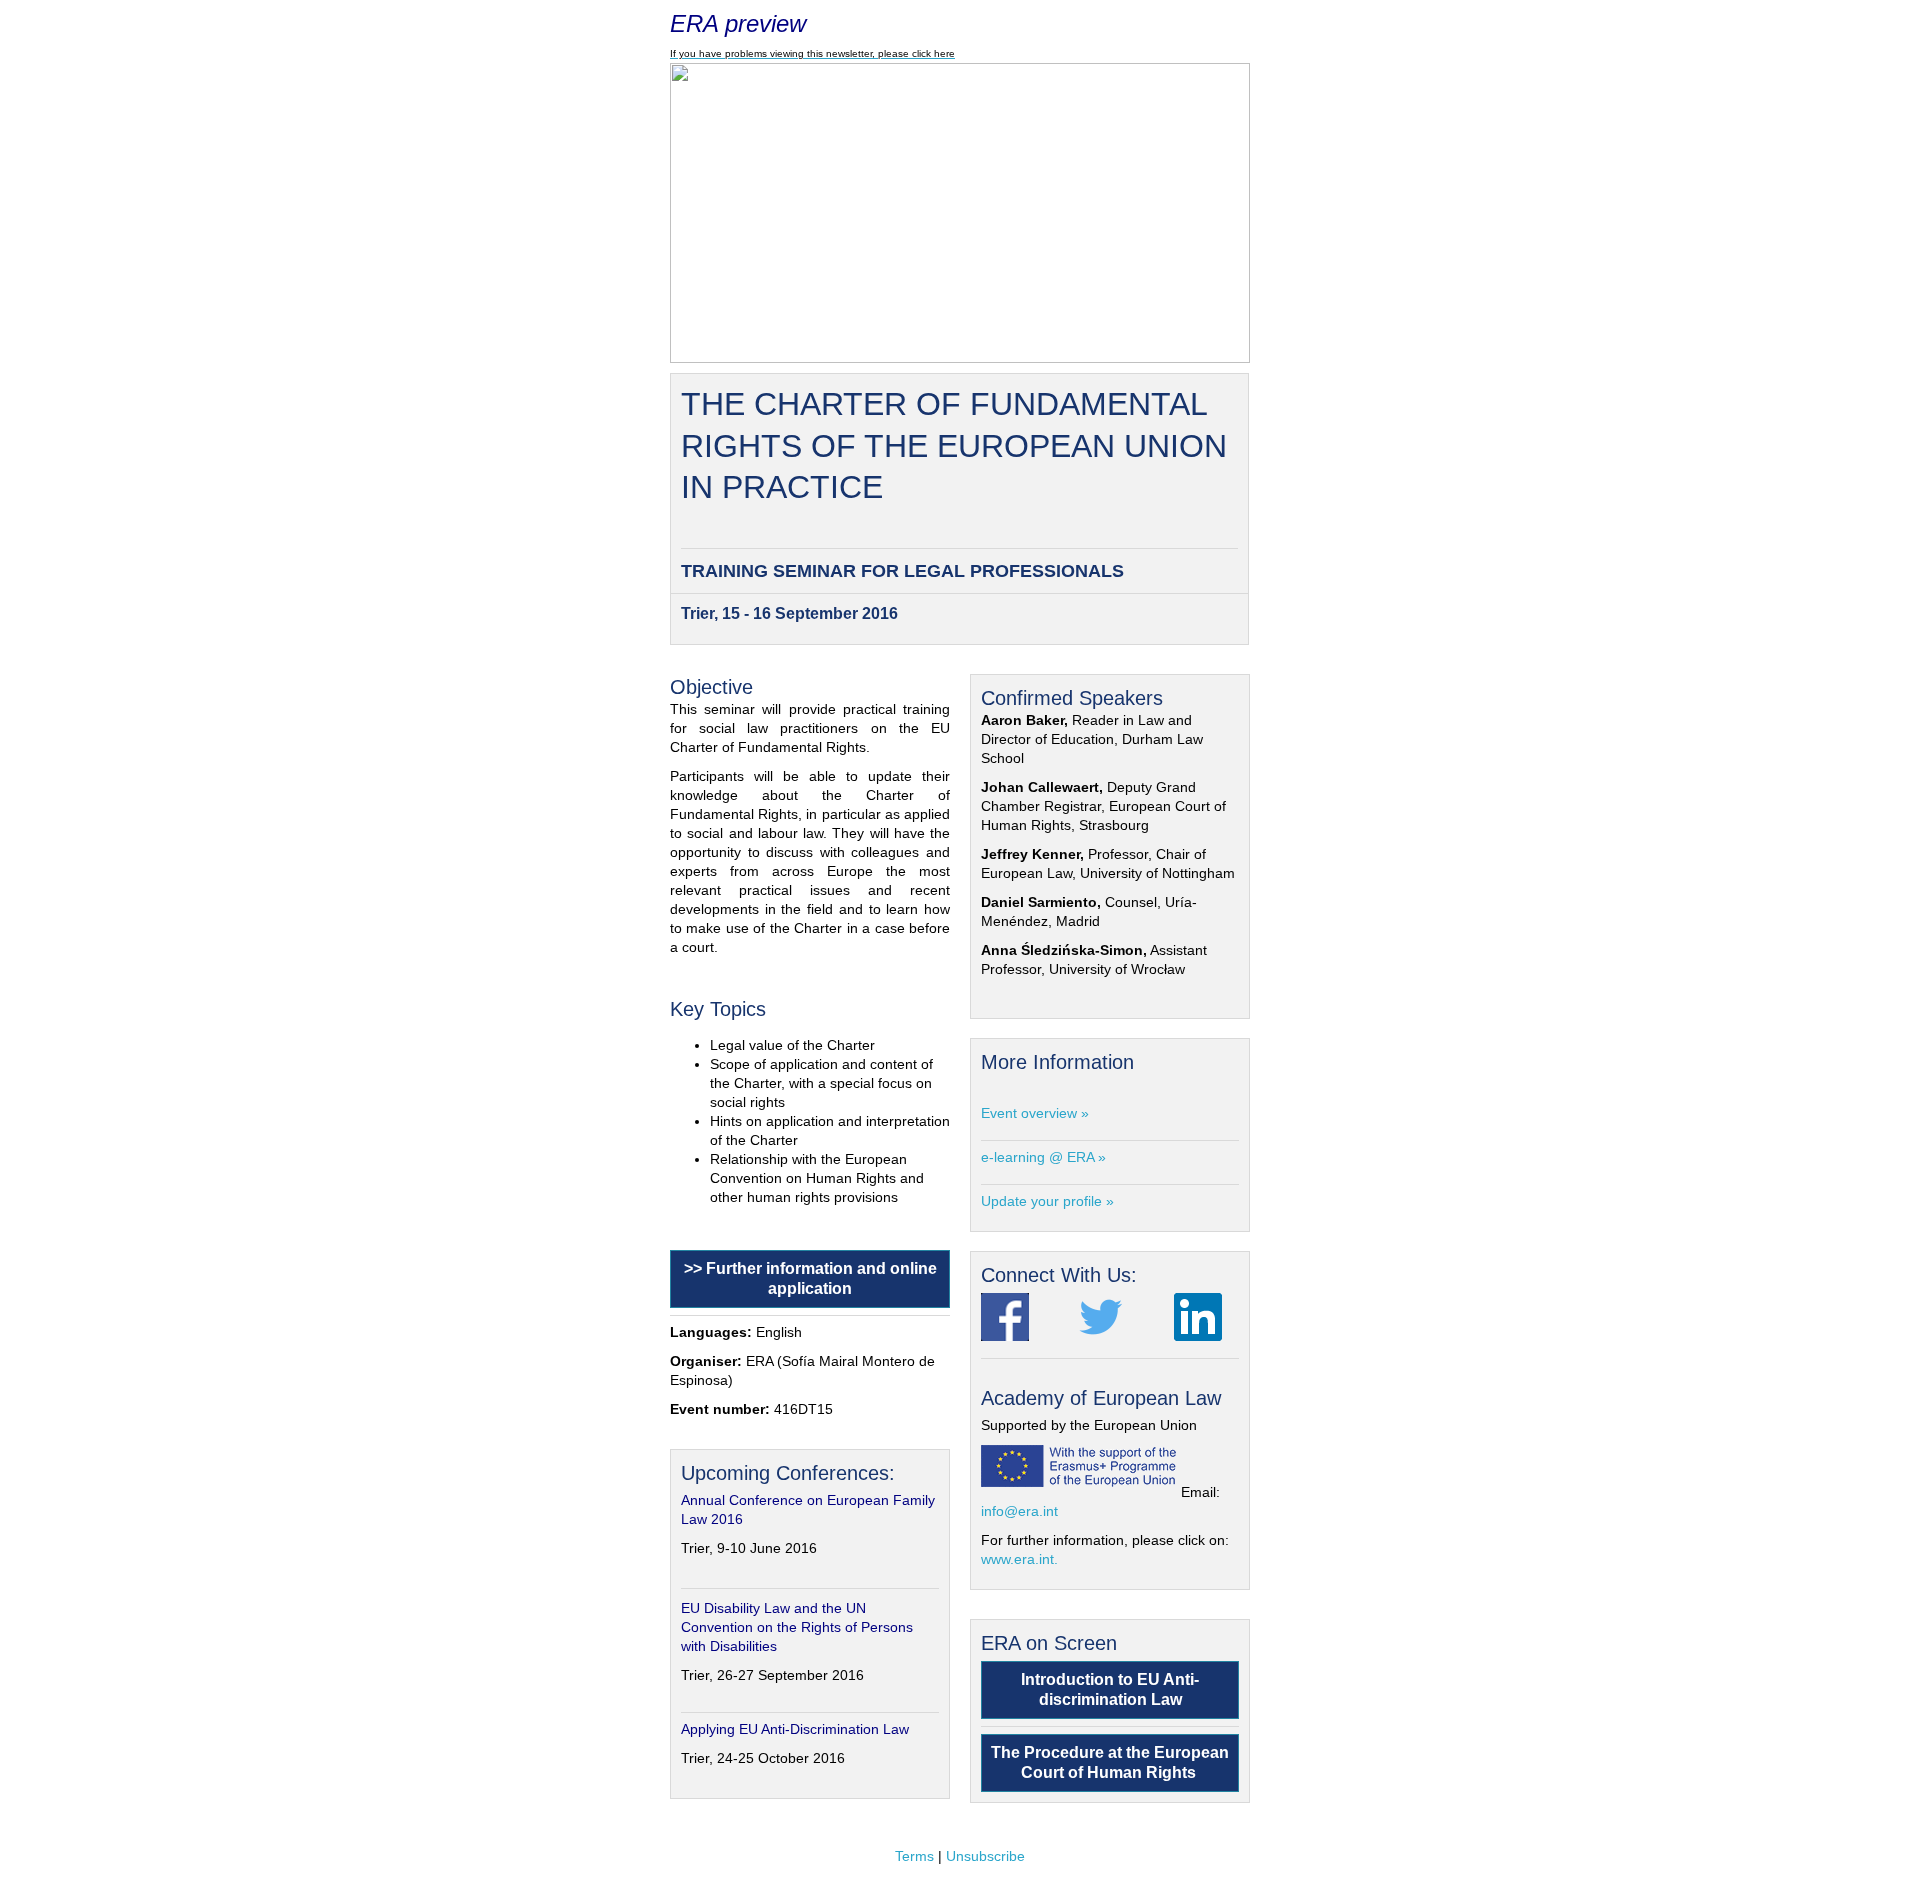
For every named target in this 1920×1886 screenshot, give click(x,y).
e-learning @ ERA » (1043, 1157)
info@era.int (1019, 1511)
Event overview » (1035, 1113)
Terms (914, 1856)
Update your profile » (1047, 1201)
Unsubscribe (985, 1856)
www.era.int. (1019, 1559)
